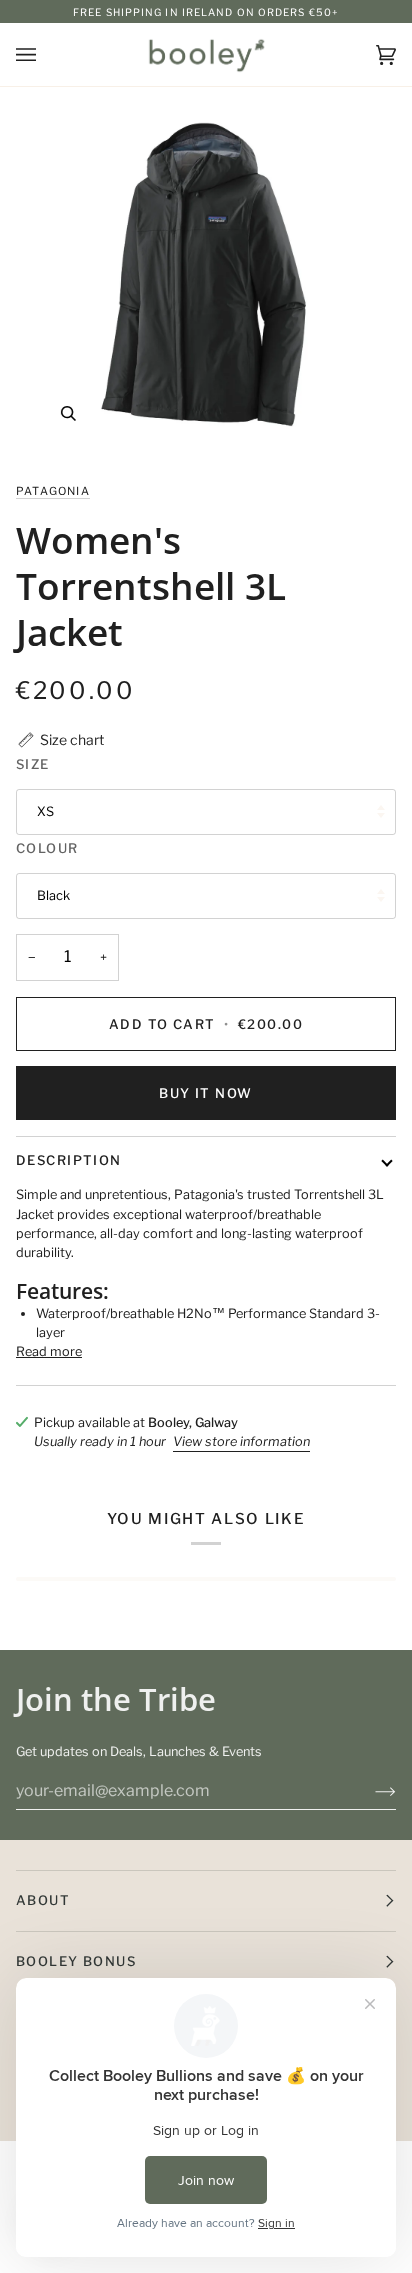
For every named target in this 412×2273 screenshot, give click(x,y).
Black (53, 895)
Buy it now (205, 1093)
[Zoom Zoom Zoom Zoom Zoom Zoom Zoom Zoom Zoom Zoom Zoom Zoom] (206, 276)
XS (45, 811)
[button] (60, 739)
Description (69, 1160)
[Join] (369, 1791)
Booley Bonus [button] (76, 1961)
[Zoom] (68, 413)
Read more (49, 1351)
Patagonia (53, 491)
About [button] (43, 1900)
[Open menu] (46, 54)
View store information (241, 1441)
